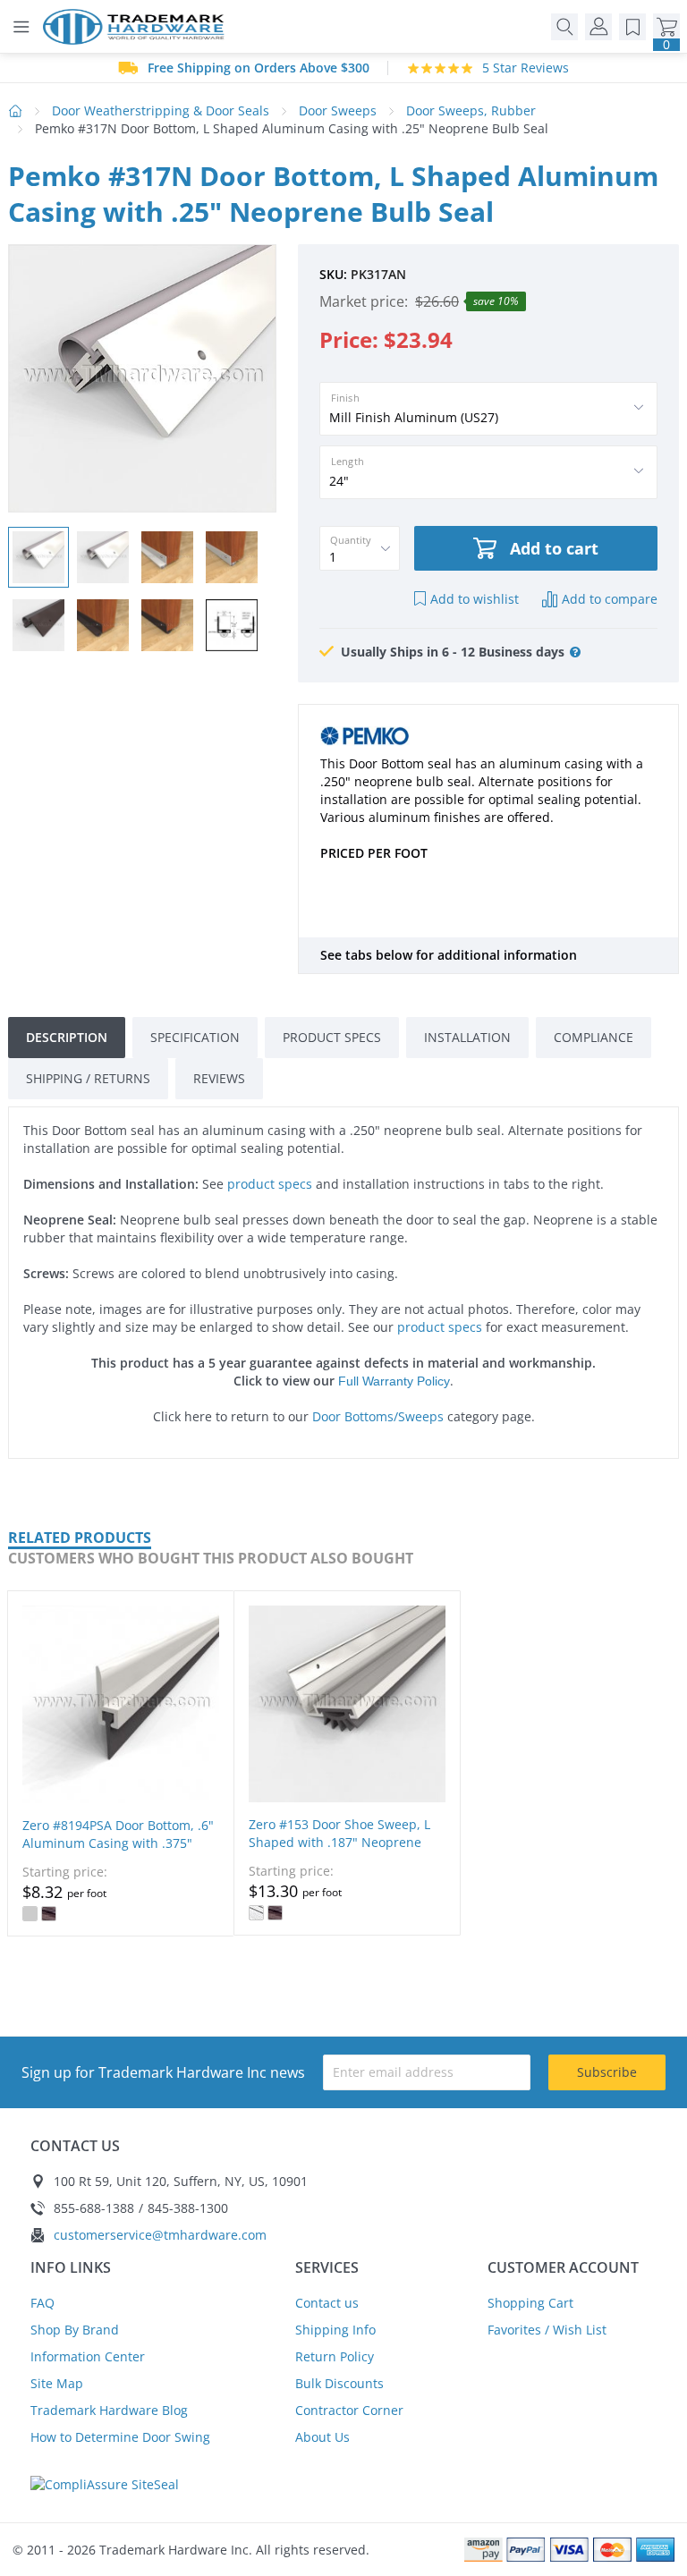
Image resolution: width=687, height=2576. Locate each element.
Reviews (219, 1078)
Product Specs (332, 1037)
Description (67, 1037)
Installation (467, 1037)
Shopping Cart (530, 2303)
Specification (195, 1037)
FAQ (42, 2303)
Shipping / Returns (88, 1078)
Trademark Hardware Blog (109, 2410)
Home (16, 111)
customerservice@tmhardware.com (160, 2235)
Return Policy (335, 2356)
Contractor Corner (349, 2410)
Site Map (57, 2383)
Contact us (327, 2303)
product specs (270, 1184)
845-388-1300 (188, 2208)
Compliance (594, 1037)
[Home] (138, 27)
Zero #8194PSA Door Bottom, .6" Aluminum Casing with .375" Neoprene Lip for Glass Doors (118, 1843)
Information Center (88, 2356)
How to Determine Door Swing (120, 2437)
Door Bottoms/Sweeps (378, 1416)
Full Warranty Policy (394, 1381)
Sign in (598, 27)
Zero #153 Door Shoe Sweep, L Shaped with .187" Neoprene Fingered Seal (339, 1842)
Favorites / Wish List (547, 2330)
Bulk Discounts (339, 2383)
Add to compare (610, 599)
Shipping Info (335, 2330)
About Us (322, 2437)
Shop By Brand (75, 2330)
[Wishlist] (632, 27)
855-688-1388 (94, 2208)
